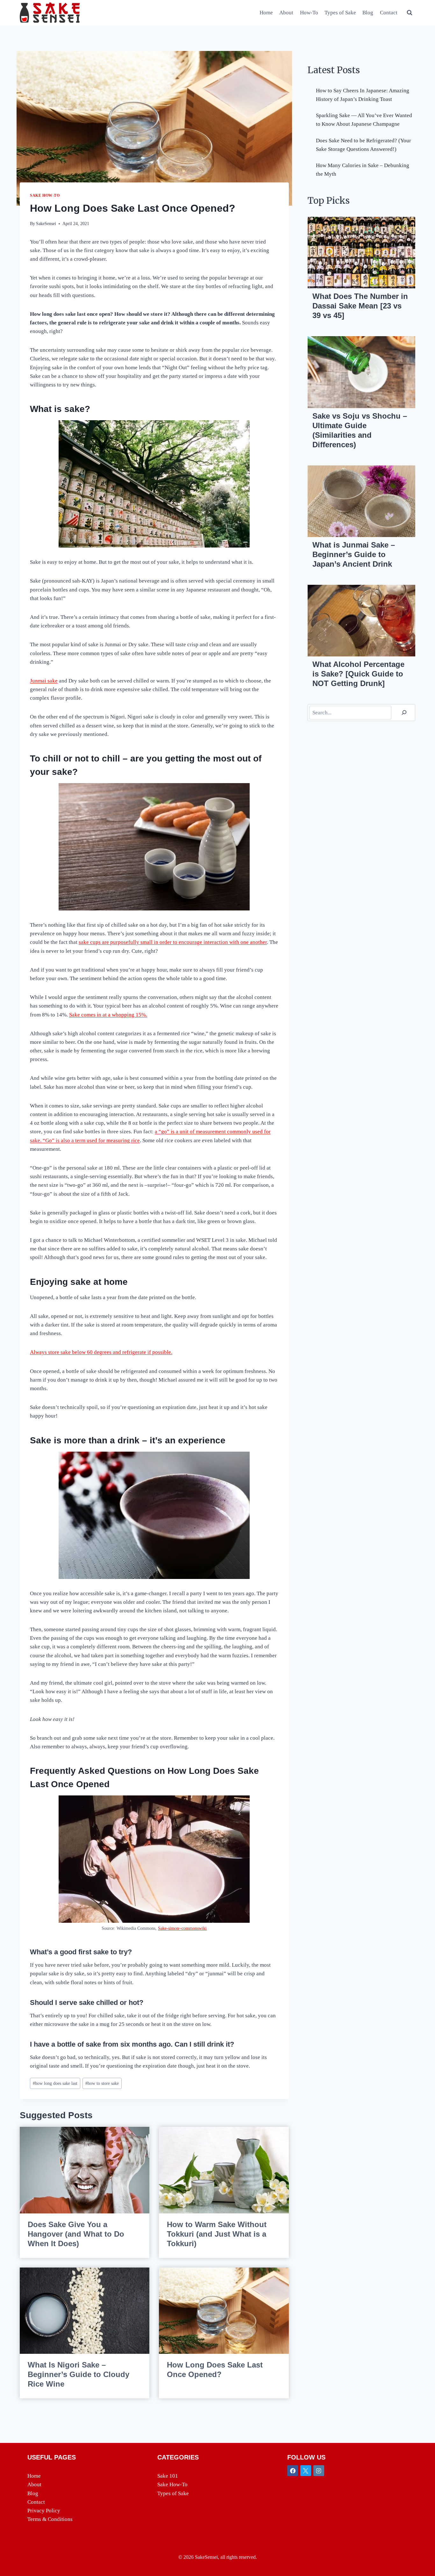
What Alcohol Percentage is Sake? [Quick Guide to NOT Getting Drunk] (358, 674)
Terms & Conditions (50, 2519)
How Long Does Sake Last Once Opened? (215, 2370)
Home (266, 13)
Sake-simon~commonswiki (182, 1928)
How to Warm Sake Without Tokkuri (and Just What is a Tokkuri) (217, 2234)
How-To (309, 13)
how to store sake (102, 2083)
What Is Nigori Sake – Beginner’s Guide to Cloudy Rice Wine (78, 2374)
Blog (368, 13)
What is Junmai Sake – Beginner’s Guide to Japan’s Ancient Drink (354, 554)
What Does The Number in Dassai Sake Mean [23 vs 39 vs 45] (360, 306)
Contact (389, 13)
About (286, 13)
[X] (306, 2471)
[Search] (404, 713)
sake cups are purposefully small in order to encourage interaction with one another (173, 942)
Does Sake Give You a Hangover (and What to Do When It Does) (76, 2234)
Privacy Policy (44, 2511)
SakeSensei (46, 224)
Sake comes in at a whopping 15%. (108, 1015)
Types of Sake (340, 13)
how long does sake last (55, 2083)
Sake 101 (168, 2476)
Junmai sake (44, 681)
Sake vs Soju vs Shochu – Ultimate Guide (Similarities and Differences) (360, 430)
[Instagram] (319, 2471)
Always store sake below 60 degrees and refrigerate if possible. (101, 1352)
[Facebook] (293, 2471)
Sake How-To (45, 195)
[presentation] (85, 2170)
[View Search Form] (410, 13)
